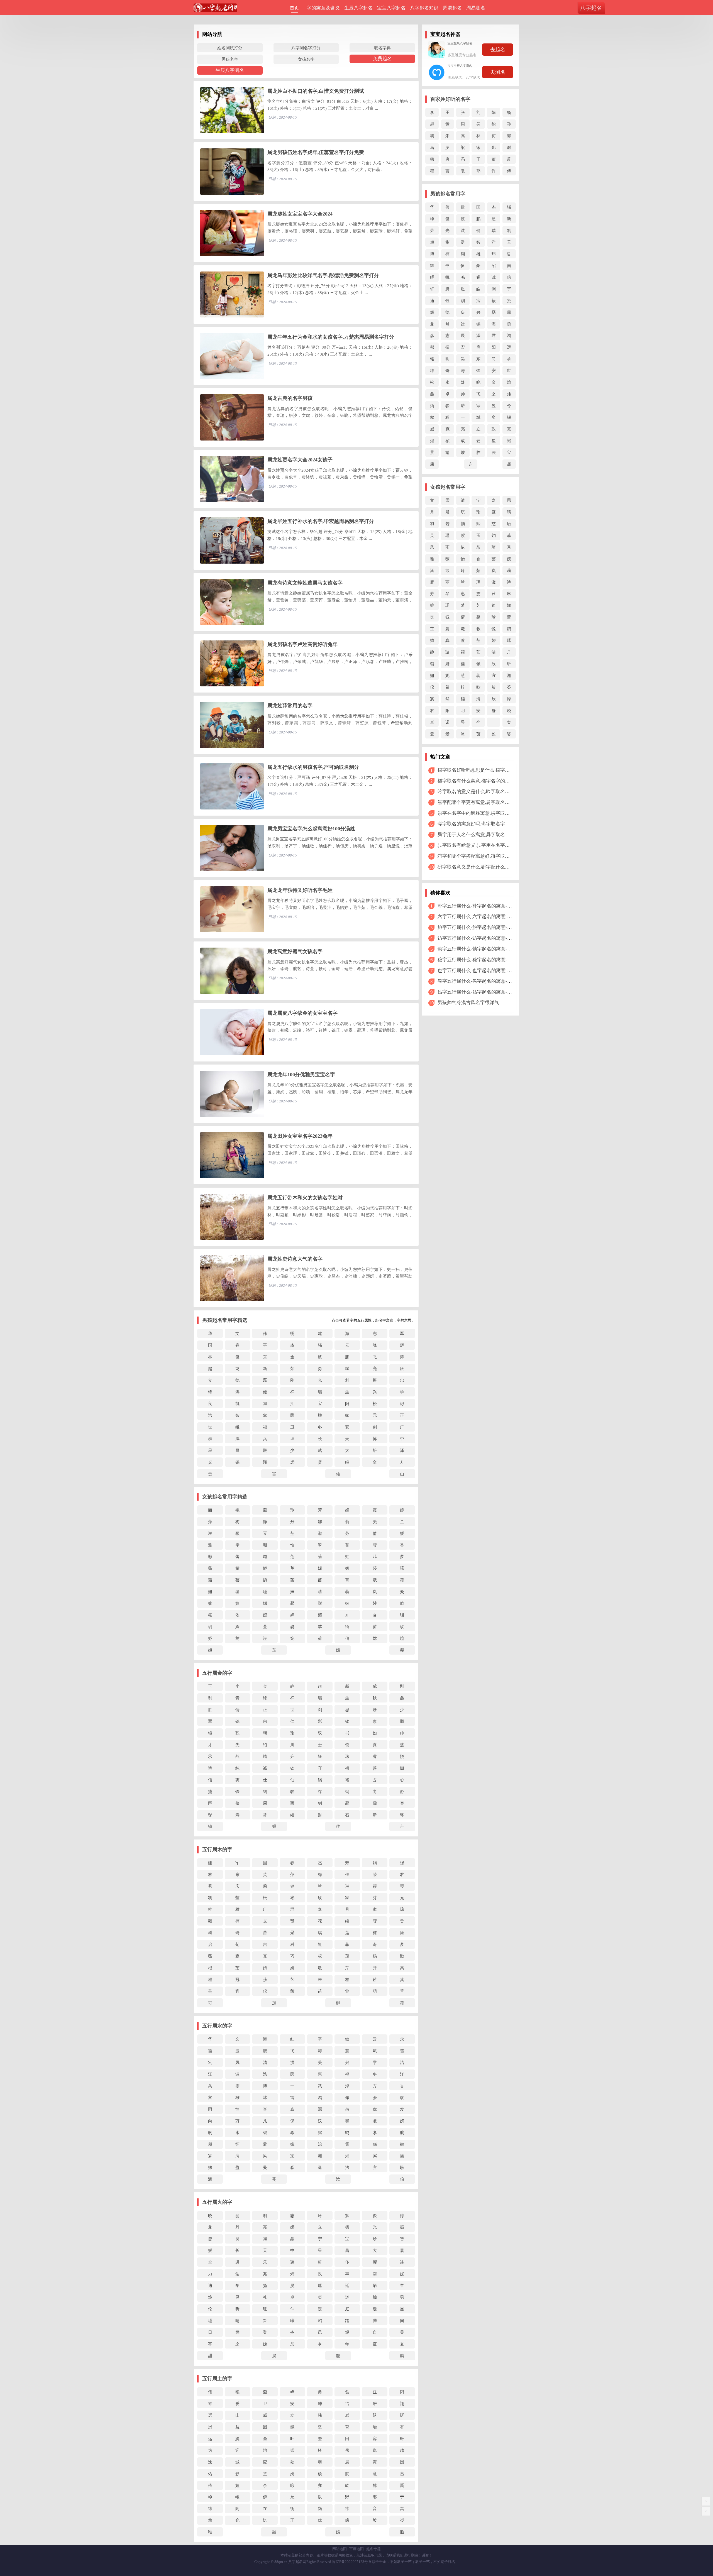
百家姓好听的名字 (450, 99)
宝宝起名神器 (445, 34)
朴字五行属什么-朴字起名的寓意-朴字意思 (482, 906)
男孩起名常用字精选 (225, 1320)
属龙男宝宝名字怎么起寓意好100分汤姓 (311, 829)
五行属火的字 (217, 2202)
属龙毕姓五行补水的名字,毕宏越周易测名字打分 (321, 521)
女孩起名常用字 (448, 487)
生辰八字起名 (358, 8)
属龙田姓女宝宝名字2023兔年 (300, 1136)
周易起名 (452, 8)
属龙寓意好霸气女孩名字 (295, 951)
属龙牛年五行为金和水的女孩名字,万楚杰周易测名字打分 (331, 337)
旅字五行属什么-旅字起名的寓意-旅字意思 (482, 927)
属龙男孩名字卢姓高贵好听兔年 (302, 644)
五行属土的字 (217, 2379)
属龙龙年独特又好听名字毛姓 (300, 890)
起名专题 (373, 2549)
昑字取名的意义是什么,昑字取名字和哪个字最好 (488, 792)
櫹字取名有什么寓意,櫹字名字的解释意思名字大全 (490, 781)
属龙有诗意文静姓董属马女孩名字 (305, 583)
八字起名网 (297, 2562)
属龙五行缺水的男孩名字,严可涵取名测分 (313, 767)
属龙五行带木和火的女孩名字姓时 (305, 1198)
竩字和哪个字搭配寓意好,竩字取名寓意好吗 (483, 856)
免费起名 (382, 59)
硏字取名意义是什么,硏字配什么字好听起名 (483, 867)
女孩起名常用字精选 (225, 1497)
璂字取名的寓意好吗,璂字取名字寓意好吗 (481, 824)
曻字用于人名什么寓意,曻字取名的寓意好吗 (483, 835)
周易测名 (476, 8)
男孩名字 (230, 59)
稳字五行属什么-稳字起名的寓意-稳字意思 (482, 960)
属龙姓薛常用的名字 (290, 706)
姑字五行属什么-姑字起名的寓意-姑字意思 (482, 992)
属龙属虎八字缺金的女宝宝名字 (302, 1013)
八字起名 (591, 8)
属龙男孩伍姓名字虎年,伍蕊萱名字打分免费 (316, 152)
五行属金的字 (217, 1673)
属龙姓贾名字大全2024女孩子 (300, 460)
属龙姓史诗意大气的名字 (295, 1259)
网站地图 (340, 2549)
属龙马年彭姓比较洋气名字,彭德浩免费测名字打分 (323, 275)
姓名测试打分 (230, 48)
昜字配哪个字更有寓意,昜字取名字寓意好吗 (483, 802)
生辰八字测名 (230, 70)
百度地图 (356, 2549)
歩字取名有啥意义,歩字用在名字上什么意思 (483, 845)
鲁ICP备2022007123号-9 (351, 2562)
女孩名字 (306, 59)
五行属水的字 (217, 2026)
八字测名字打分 (306, 48)
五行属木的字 (217, 1850)
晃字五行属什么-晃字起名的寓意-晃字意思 (482, 981)
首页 (294, 8)
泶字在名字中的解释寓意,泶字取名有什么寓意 (485, 813)
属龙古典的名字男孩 (290, 398)
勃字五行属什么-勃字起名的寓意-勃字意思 (482, 949)
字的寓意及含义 (323, 8)
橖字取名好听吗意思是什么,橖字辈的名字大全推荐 (490, 770)
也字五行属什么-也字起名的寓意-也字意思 (482, 971)
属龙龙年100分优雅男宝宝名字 (301, 1075)
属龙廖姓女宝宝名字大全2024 (300, 214)
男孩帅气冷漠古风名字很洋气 (468, 1003)
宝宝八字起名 (391, 8)
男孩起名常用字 (448, 194)
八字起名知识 (424, 8)
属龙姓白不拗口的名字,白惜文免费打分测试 (316, 91)
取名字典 (382, 48)
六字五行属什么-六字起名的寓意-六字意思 (482, 917)
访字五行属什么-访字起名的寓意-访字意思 (482, 938)
